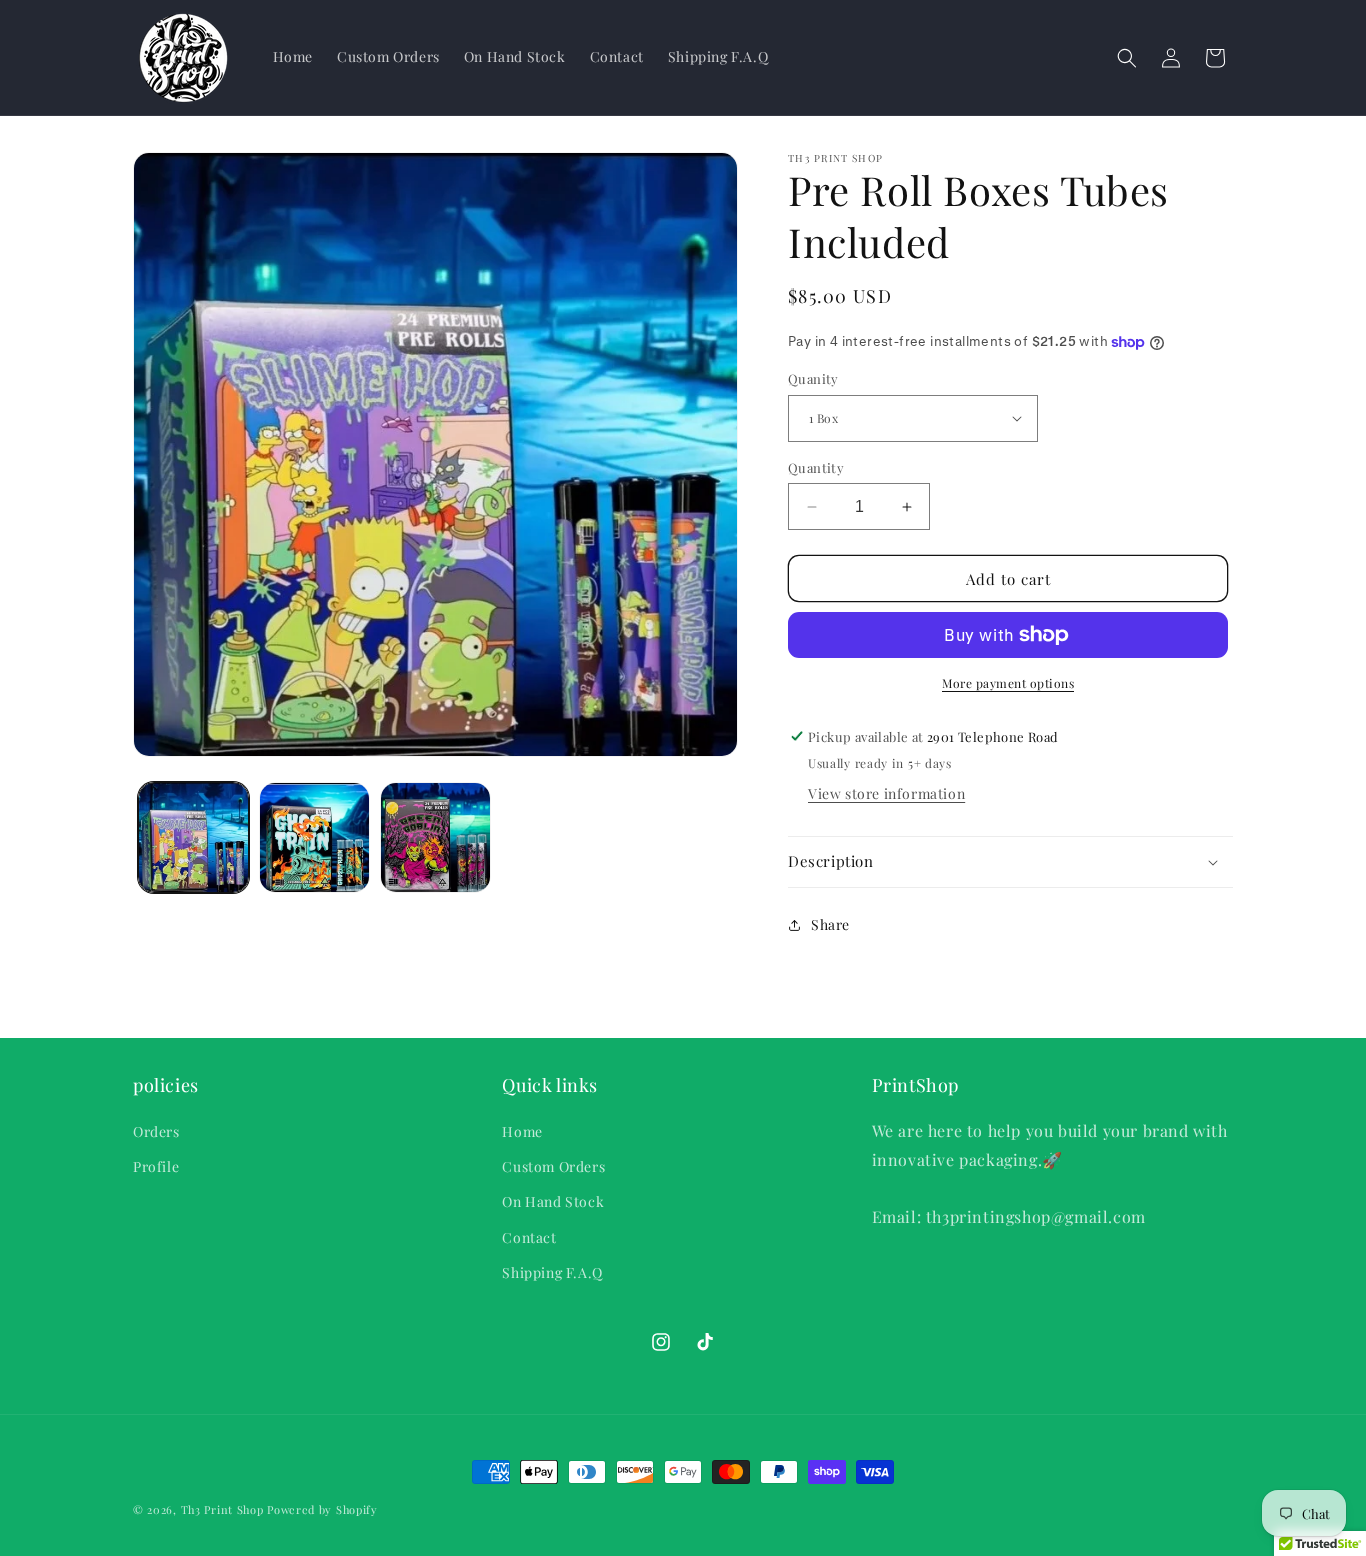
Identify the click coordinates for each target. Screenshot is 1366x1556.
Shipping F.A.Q (552, 1272)
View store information (886, 793)
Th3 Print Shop (222, 1509)
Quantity (816, 467)
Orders (156, 1131)
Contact (529, 1237)
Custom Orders (553, 1166)
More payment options (1008, 683)
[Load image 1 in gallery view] (193, 837)
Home (522, 1131)
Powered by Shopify (322, 1509)
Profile (156, 1166)
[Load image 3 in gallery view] (435, 837)
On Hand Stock (553, 1201)
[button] (1127, 58)
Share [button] (830, 924)
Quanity (813, 378)
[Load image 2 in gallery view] (314, 837)
